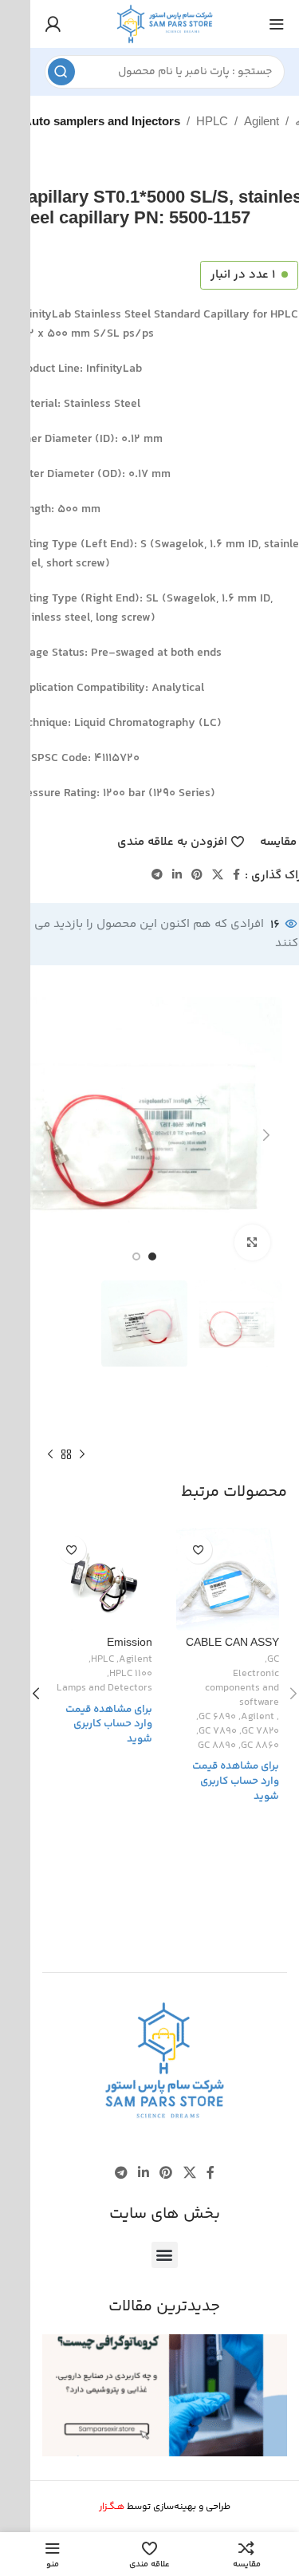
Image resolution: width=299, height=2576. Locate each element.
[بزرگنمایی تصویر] (252, 1243)
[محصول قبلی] (82, 1455)
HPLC (212, 121)
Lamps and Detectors (104, 1689)
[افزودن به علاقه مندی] (198, 1550)
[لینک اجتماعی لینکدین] (177, 876)
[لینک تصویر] (164, 2061)
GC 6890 (217, 1718)
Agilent (262, 121)
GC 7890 (218, 1732)
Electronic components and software (242, 1689)
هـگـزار (112, 2507)
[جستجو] (61, 72)
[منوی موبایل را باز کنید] (277, 24)
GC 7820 (260, 1732)
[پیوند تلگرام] (157, 876)
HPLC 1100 (131, 1675)
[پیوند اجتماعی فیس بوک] (236, 876)
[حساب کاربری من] (53, 24)
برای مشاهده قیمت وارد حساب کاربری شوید (236, 1781)
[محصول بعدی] (50, 1455)
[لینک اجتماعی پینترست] (197, 876)
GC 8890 (217, 1746)
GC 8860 (260, 1746)
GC (273, 1660)
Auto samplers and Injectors (102, 121)
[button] (165, 2255)
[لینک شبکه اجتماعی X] (218, 876)
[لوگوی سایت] (165, 24)
